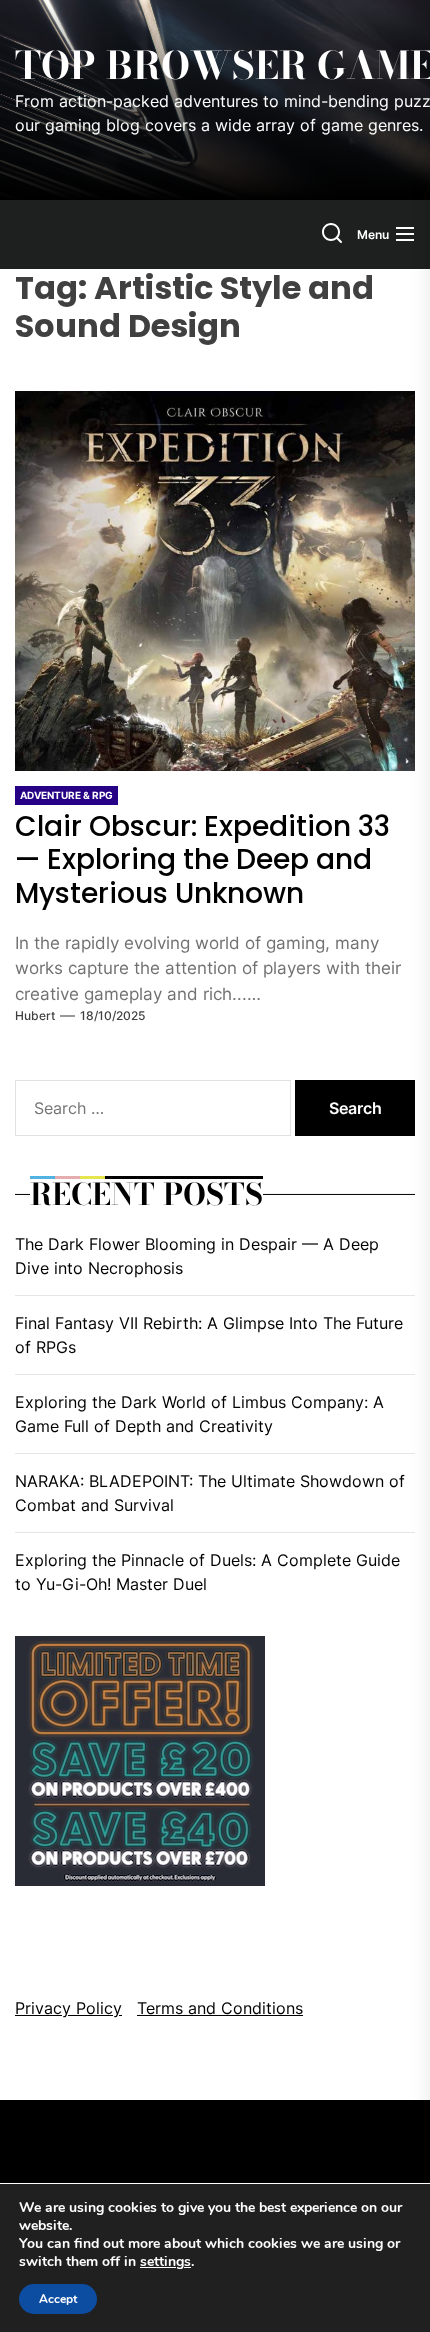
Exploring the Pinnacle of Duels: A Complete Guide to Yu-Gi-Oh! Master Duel (207, 1572)
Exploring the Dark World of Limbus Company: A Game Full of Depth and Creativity (199, 1414)
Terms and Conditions (220, 2008)
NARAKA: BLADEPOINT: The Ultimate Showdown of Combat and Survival (210, 1493)
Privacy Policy (68, 2008)
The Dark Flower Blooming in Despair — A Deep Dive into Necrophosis (197, 1256)
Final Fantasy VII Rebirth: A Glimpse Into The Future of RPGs (209, 1335)
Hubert (35, 1015)
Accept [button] (58, 2299)
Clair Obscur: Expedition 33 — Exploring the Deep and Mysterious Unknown (202, 860)
